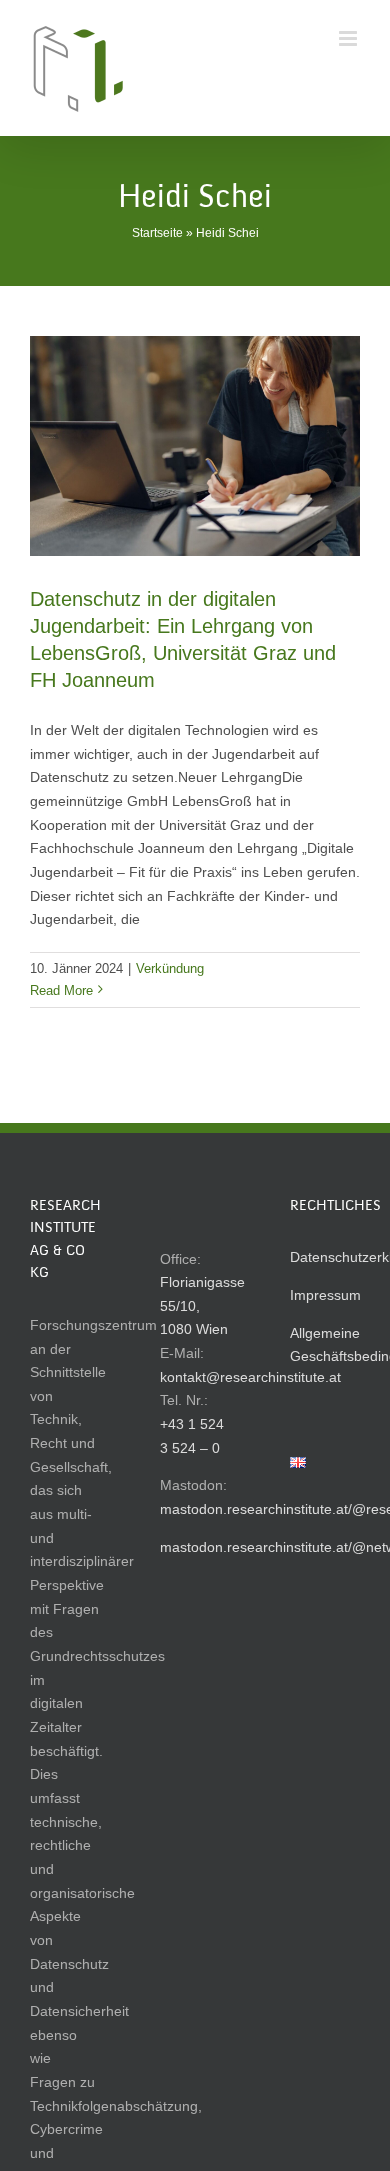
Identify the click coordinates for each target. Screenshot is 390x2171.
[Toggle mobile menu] (349, 38)
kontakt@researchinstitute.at (250, 1377)
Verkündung (170, 968)
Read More (61, 990)
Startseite (157, 233)
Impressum (325, 1295)
